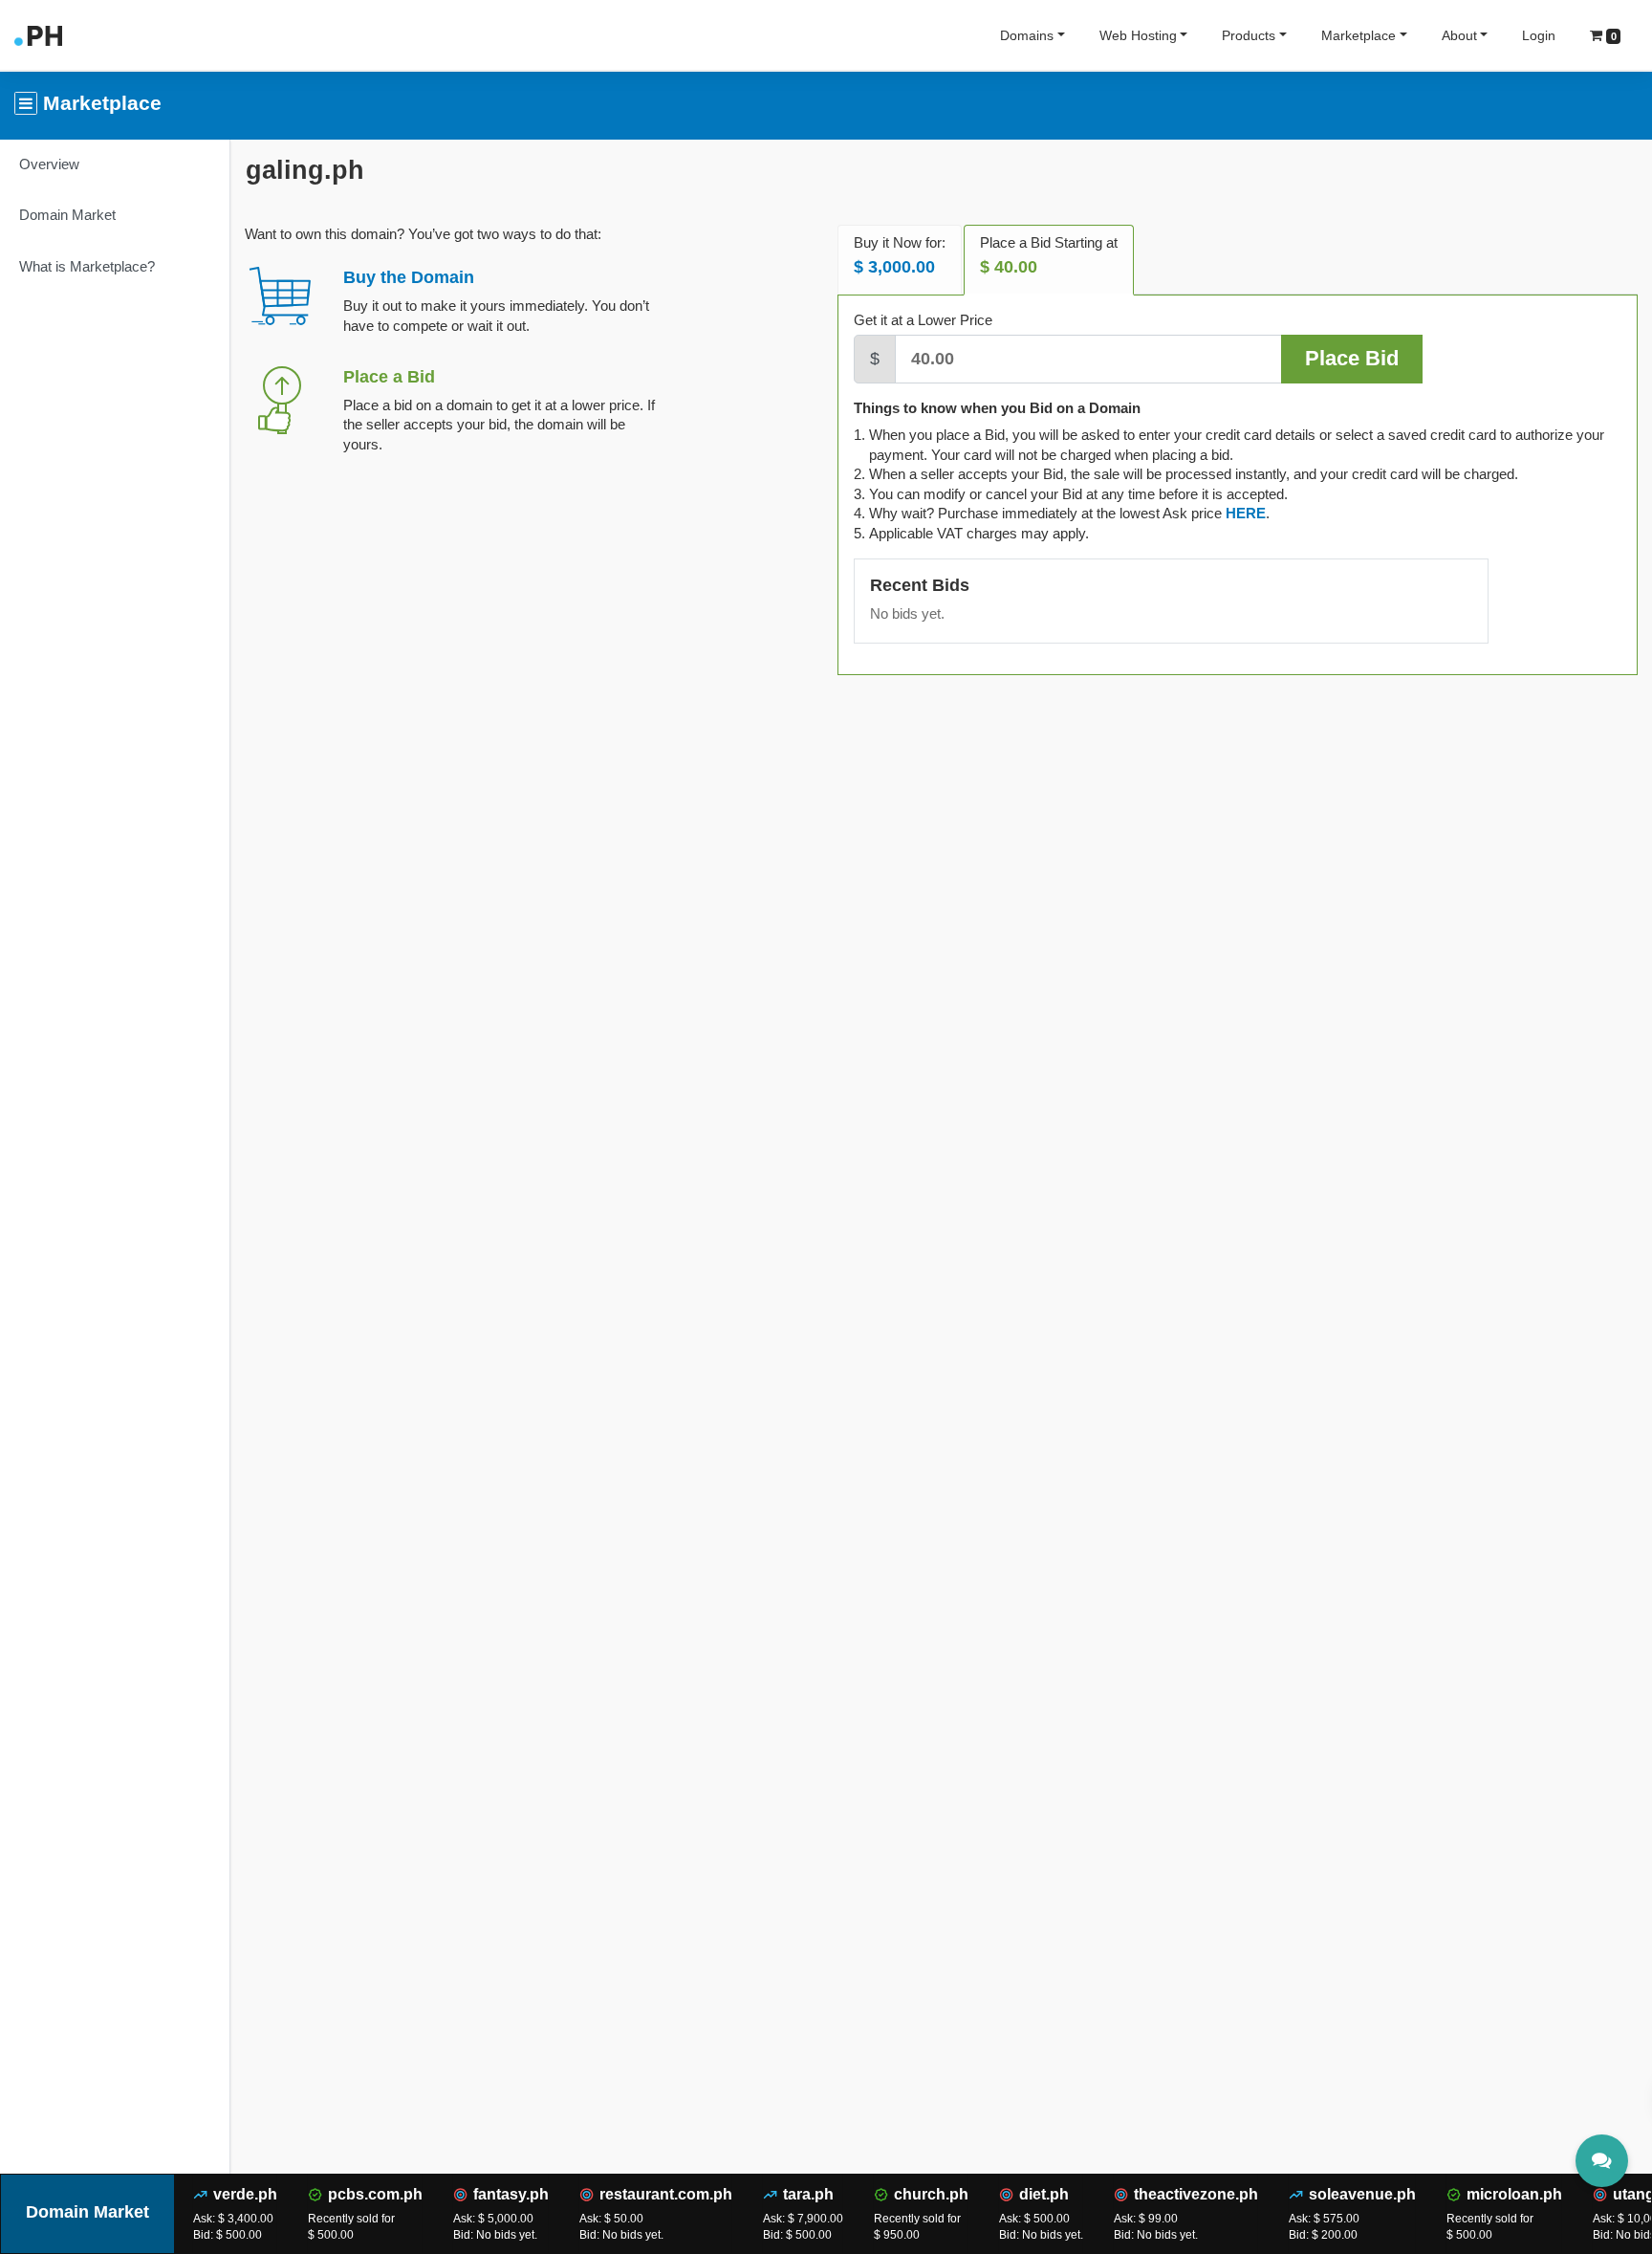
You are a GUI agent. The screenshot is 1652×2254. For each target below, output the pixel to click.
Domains (1027, 35)
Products (1249, 35)
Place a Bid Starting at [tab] (1049, 256)
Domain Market (67, 215)
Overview (49, 164)
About (1459, 35)
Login (1539, 35)
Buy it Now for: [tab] (900, 256)
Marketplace (1359, 35)
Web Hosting (1138, 35)
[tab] (1246, 513)
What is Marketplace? (87, 266)
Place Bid (1352, 358)
